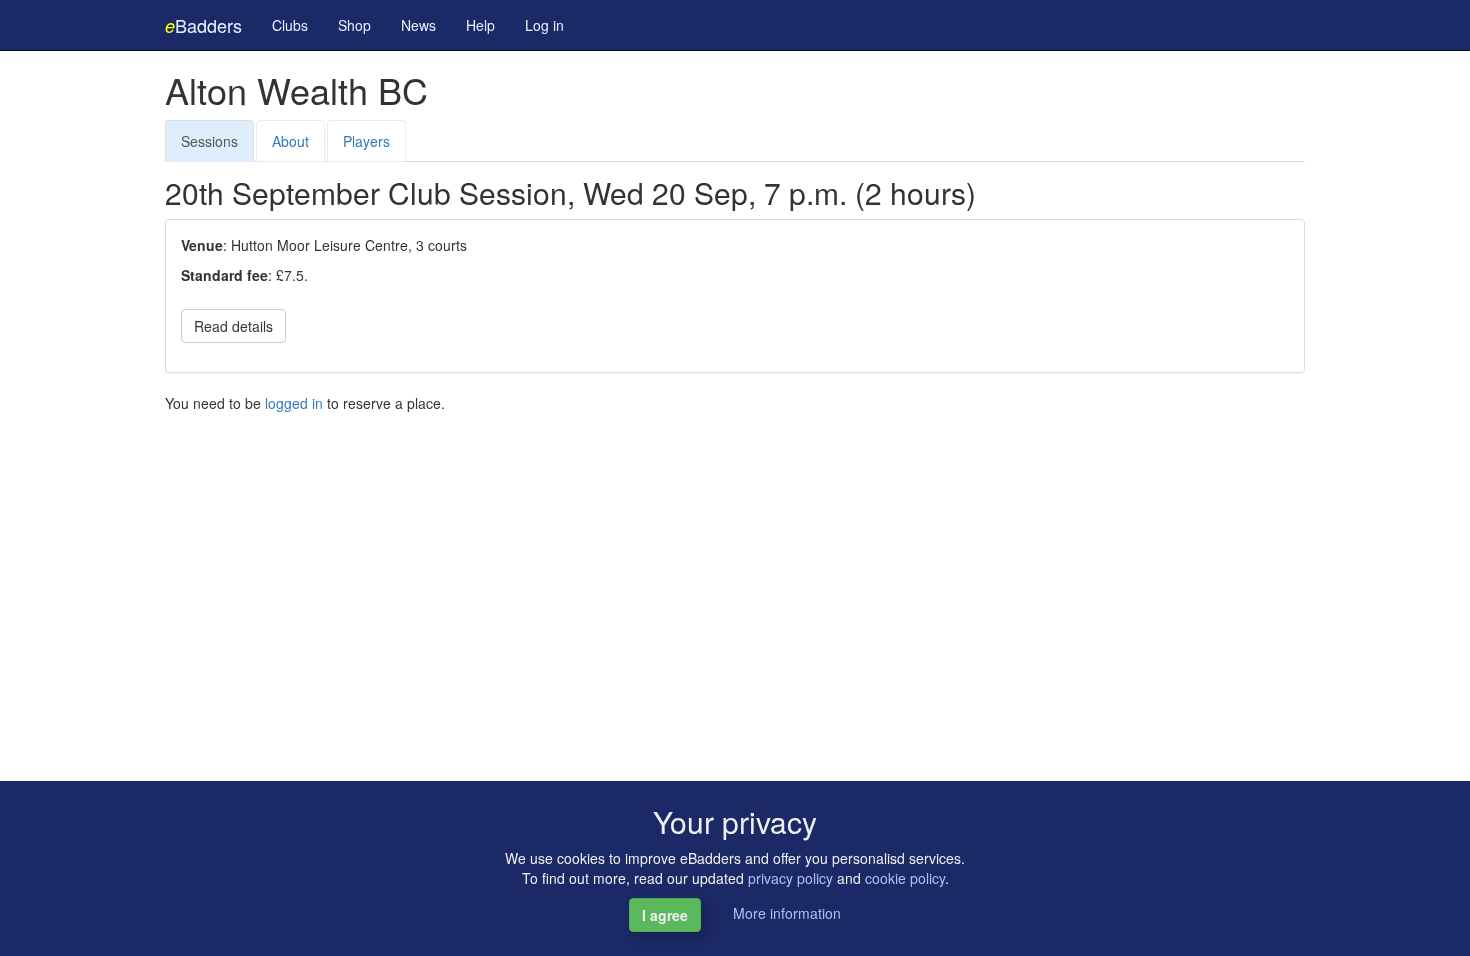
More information (787, 913)
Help (480, 25)
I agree (665, 915)
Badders (203, 25)
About (290, 141)
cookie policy (905, 878)
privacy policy (790, 878)
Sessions (209, 141)
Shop (354, 25)
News (418, 25)
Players (366, 141)
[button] (247, 323)
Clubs (290, 25)
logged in (294, 403)
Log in (544, 25)
